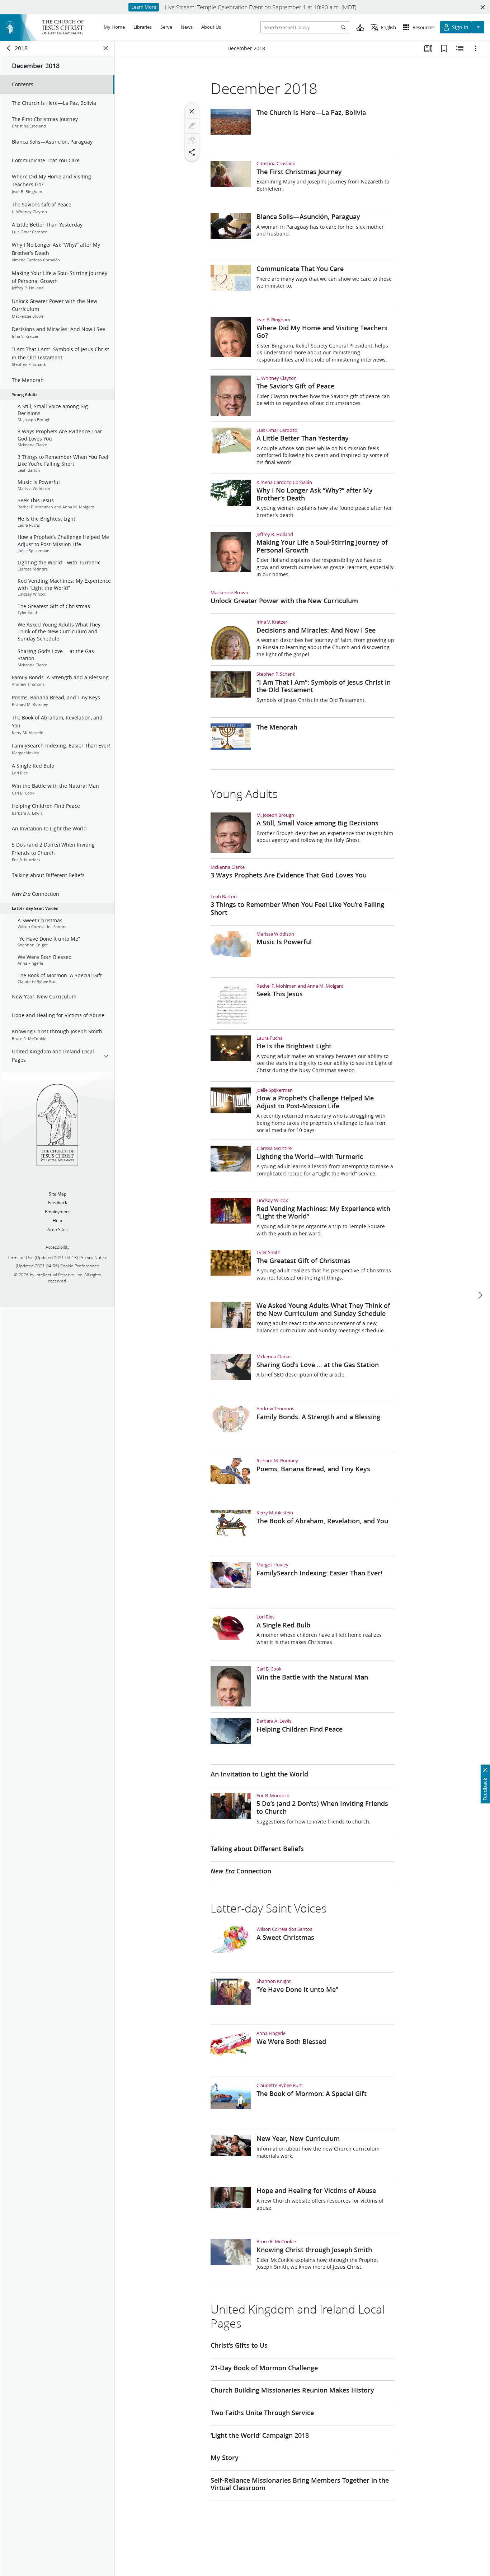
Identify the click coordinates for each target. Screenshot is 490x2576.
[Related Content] (460, 48)
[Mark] (192, 126)
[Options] (476, 48)
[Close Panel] (106, 48)
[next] (480, 1295)
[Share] (192, 152)
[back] (9, 48)
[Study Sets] (428, 48)
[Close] (192, 111)
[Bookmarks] (444, 48)
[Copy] (192, 141)
